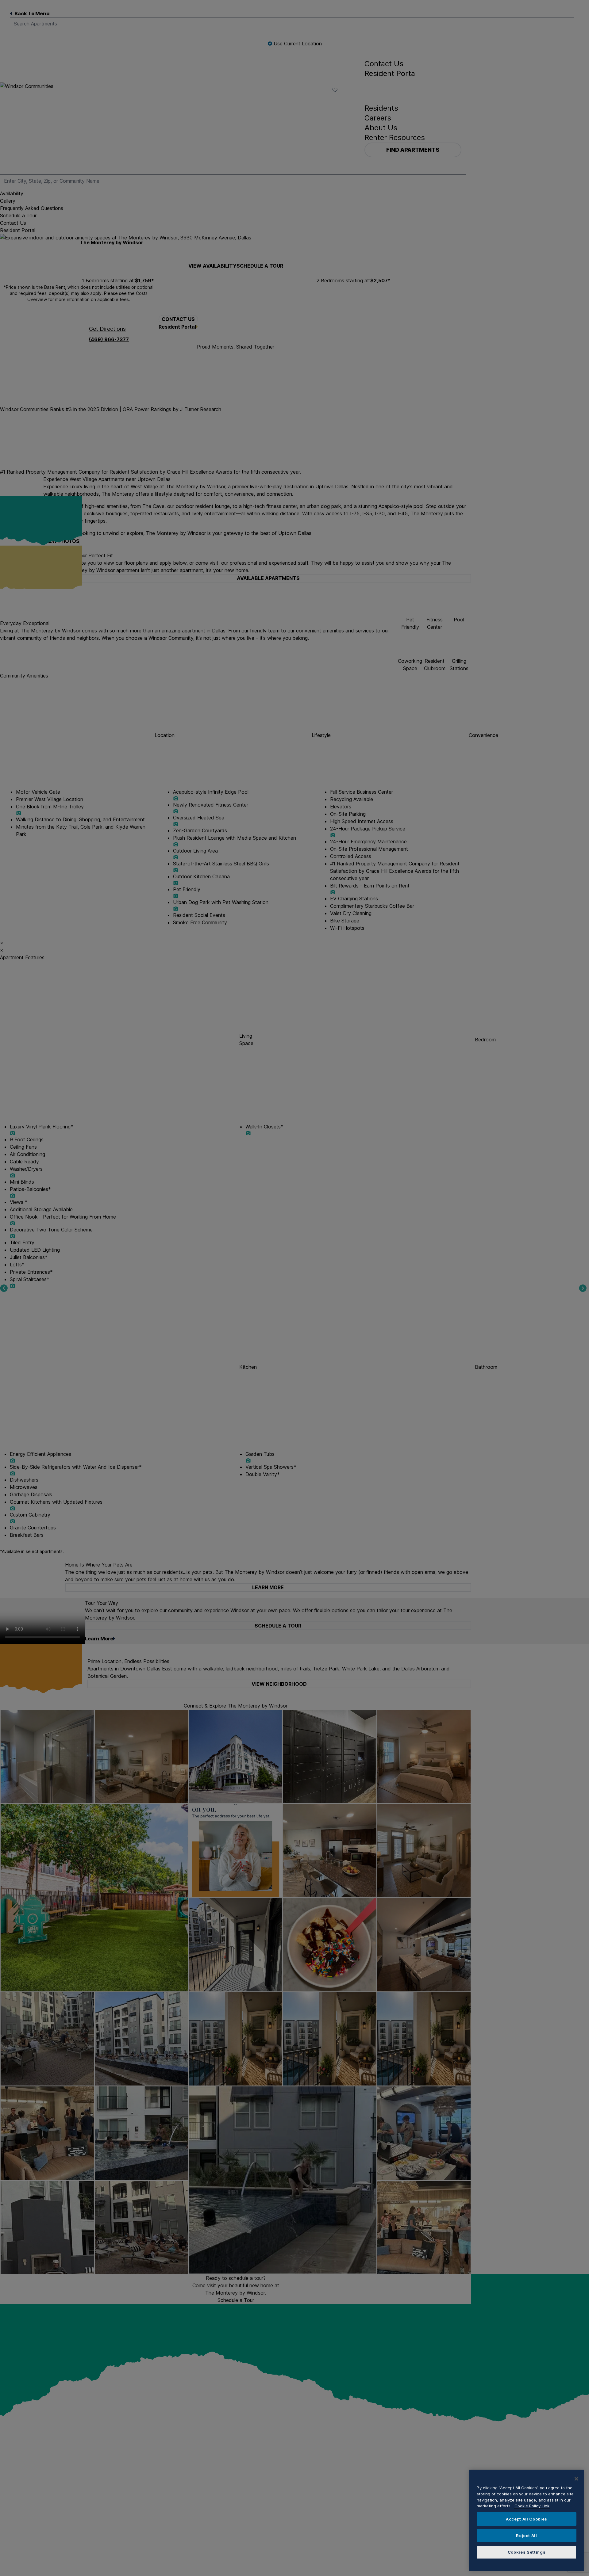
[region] (527, 2520)
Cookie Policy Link (532, 2506)
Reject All (527, 2536)
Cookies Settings (527, 2552)
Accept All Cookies (527, 2519)
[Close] (576, 2479)
